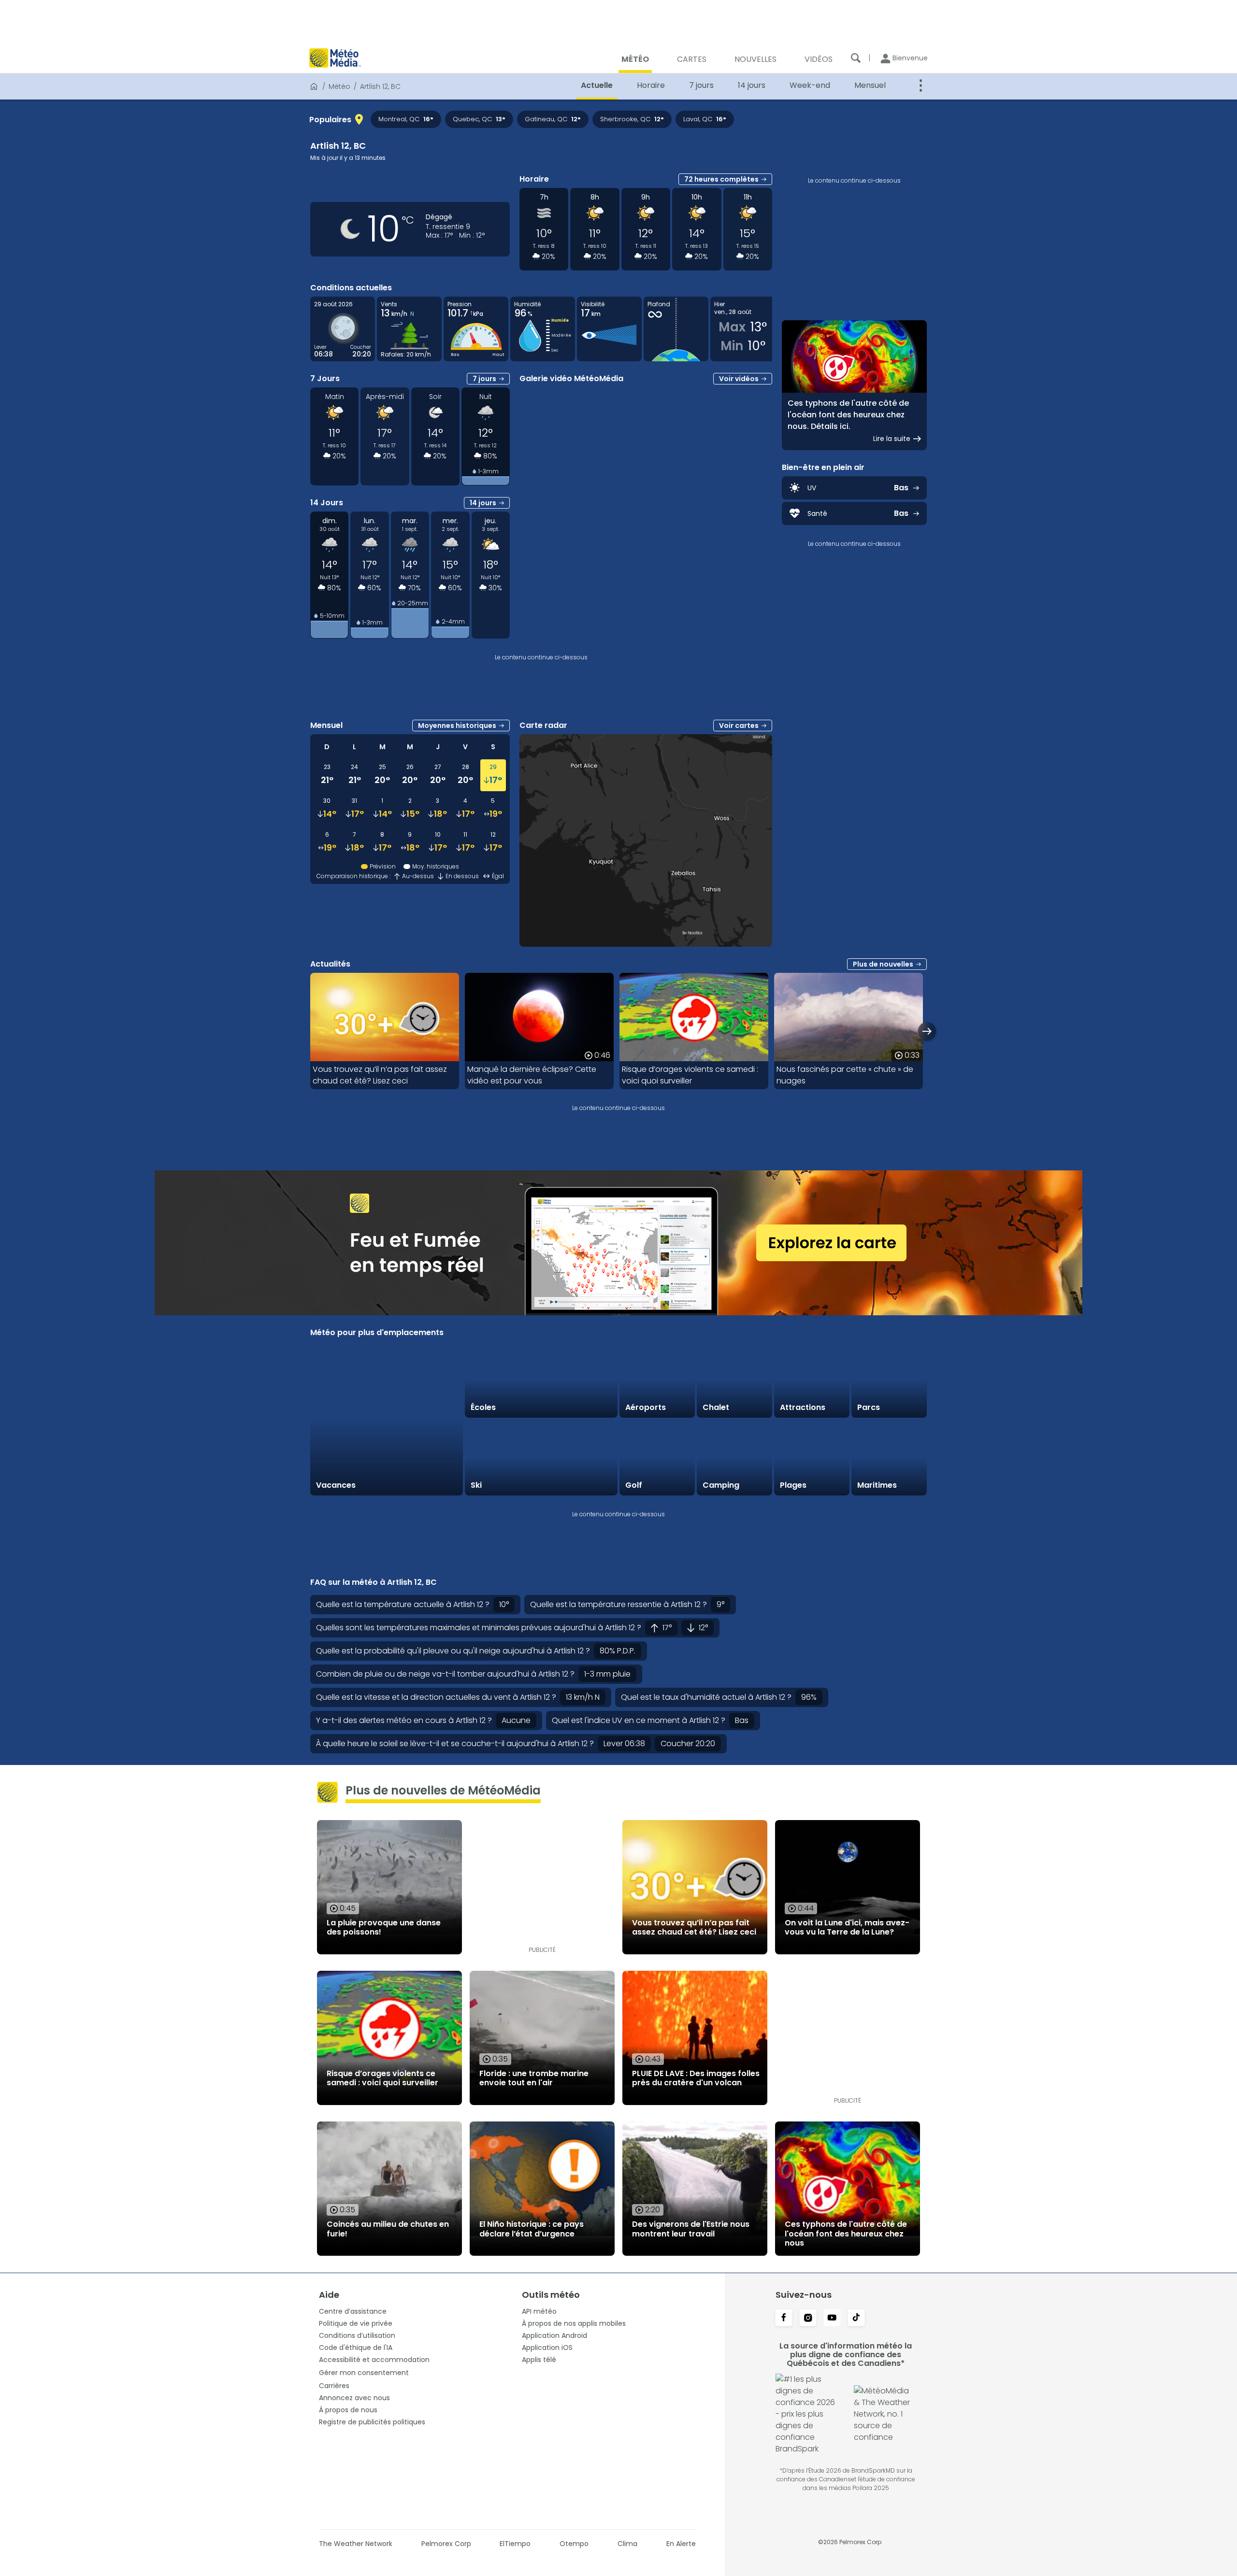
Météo (339, 86)
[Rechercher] (856, 58)
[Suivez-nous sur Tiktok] (856, 2319)
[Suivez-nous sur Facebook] (784, 2319)
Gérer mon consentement (364, 2373)
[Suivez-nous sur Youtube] (832, 2319)
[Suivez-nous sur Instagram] (808, 2319)
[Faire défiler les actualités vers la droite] (927, 1031)
